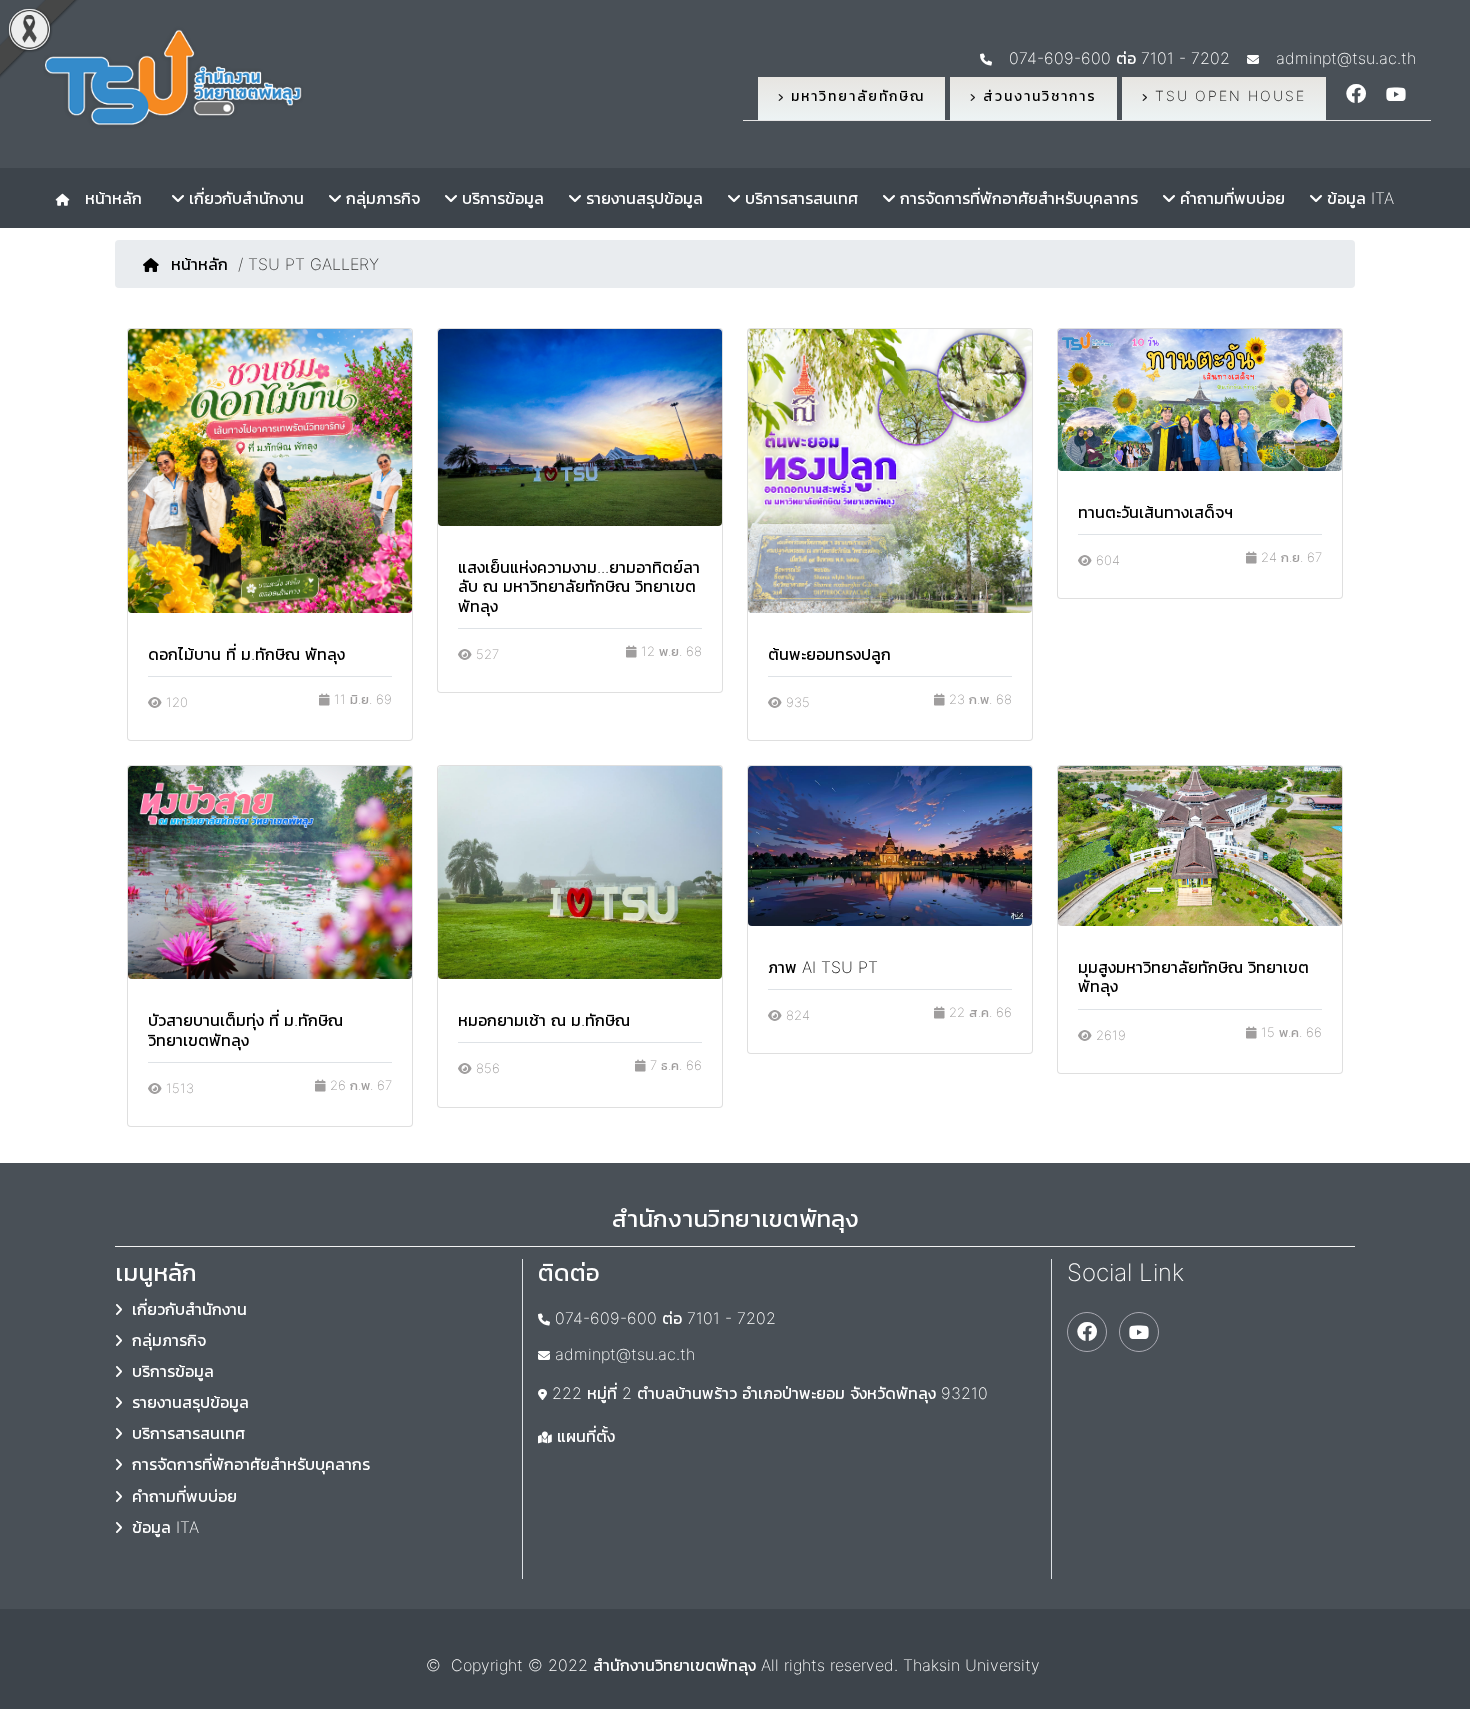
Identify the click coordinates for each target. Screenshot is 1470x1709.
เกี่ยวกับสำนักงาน (244, 198)
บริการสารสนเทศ (799, 198)
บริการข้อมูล (500, 198)
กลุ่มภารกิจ (380, 198)
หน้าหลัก (108, 198)
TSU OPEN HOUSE (1227, 95)
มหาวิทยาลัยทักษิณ (855, 95)
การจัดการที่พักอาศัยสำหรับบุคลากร (1016, 198)
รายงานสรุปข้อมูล (642, 198)
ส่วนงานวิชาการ (1037, 95)
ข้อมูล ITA (1358, 198)
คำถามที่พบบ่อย (1230, 198)
